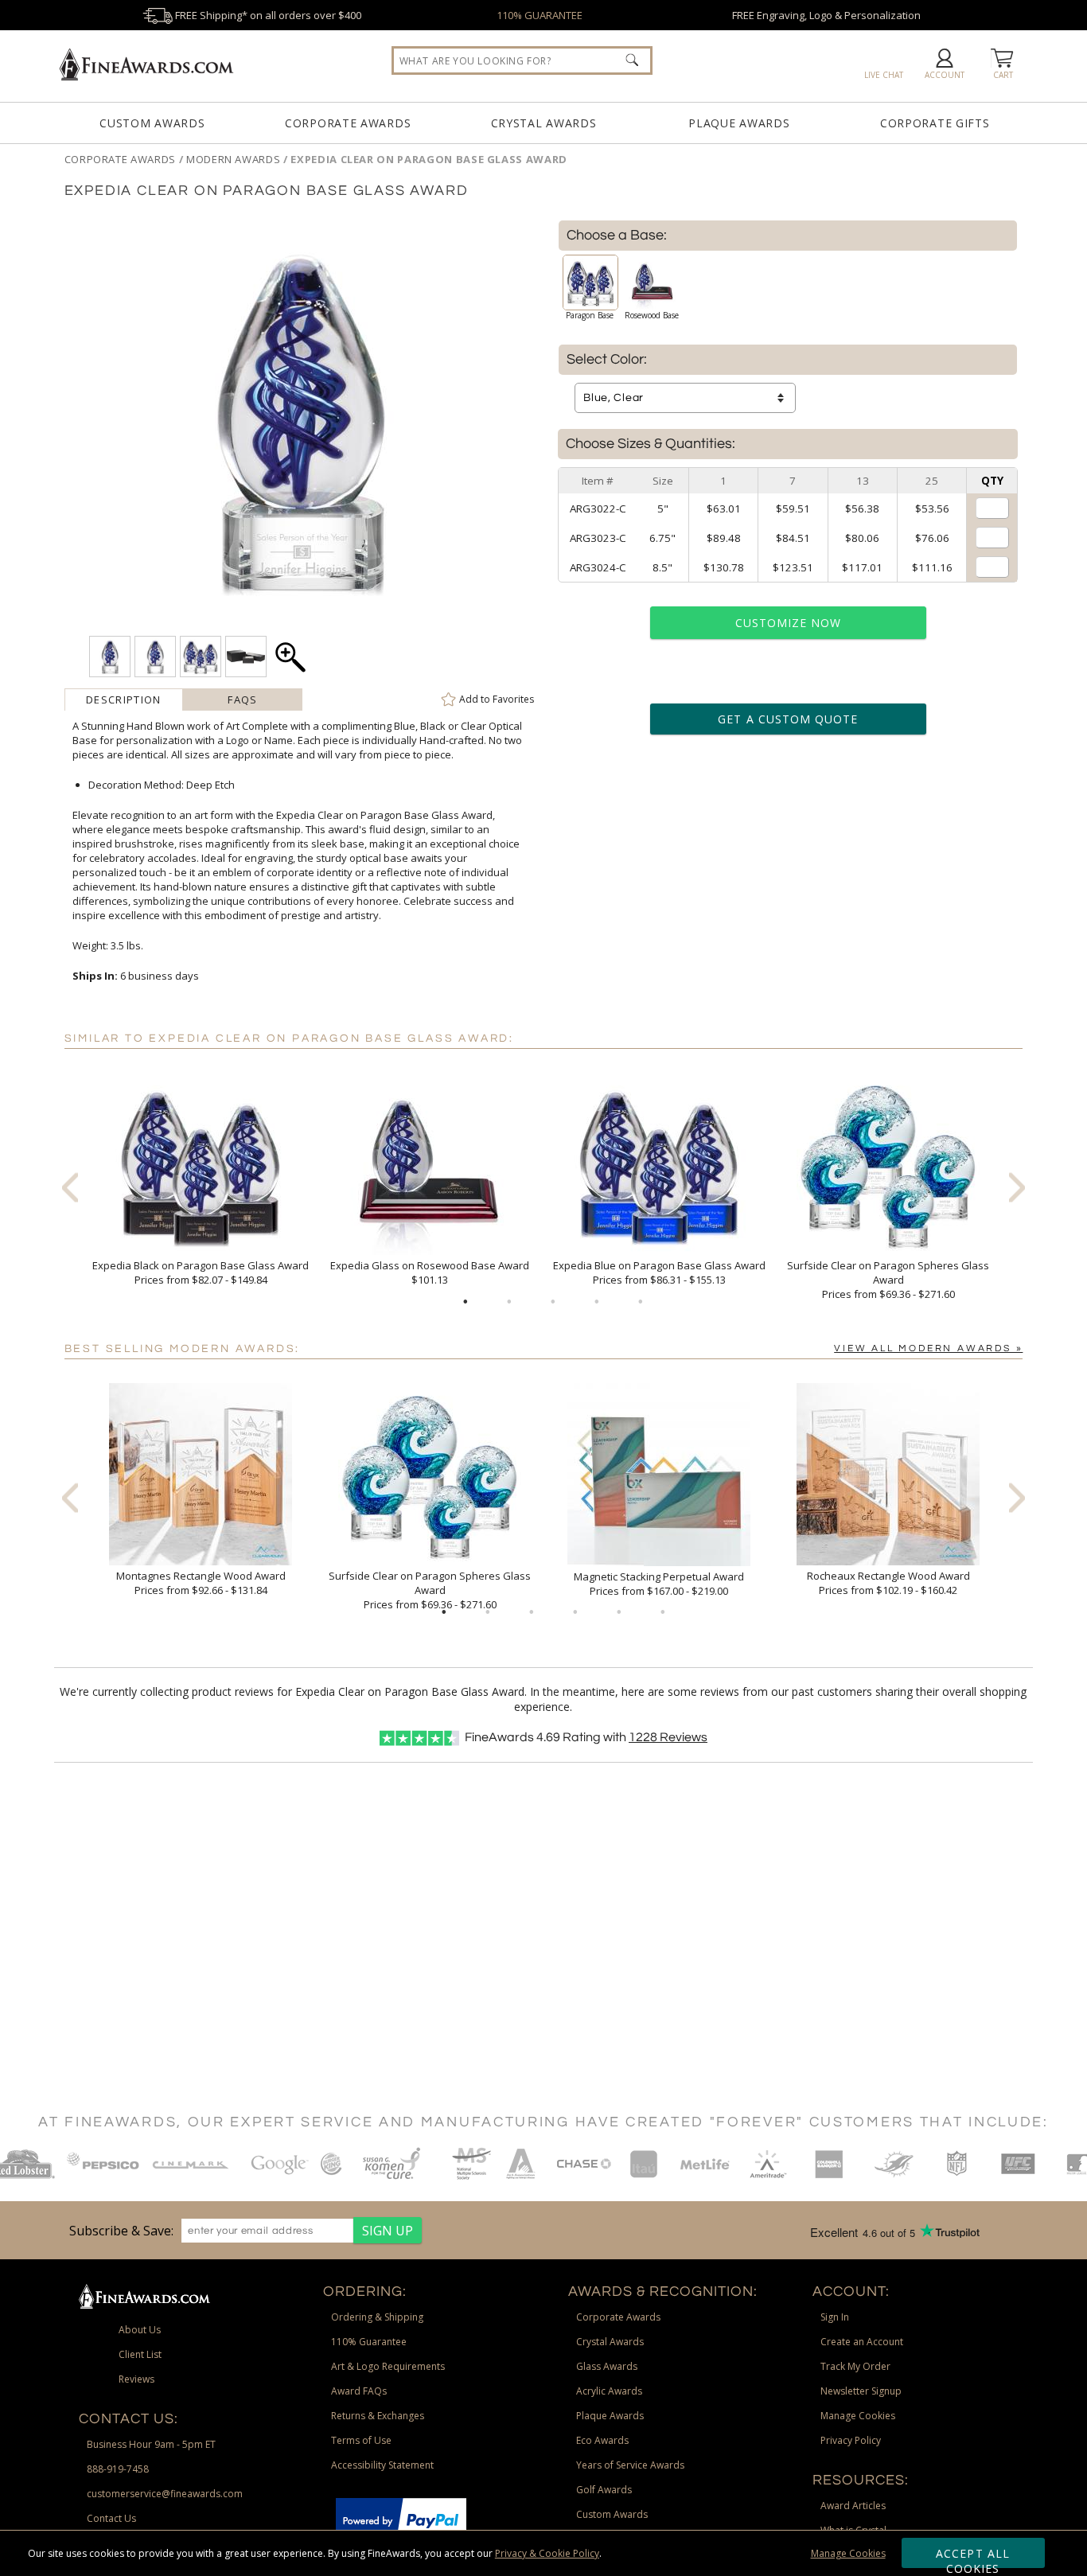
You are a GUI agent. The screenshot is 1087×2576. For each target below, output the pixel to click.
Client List (140, 2354)
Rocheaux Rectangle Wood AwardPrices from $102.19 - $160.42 (888, 1583)
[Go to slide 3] (553, 1302)
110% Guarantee (369, 2342)
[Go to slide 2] (509, 1302)
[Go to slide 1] (466, 1302)
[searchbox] (522, 60)
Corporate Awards (348, 123)
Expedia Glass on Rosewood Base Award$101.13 (430, 1272)
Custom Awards (152, 123)
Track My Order (855, 2366)
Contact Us (111, 2518)
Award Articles (853, 2506)
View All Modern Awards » (928, 1348)
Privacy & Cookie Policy (547, 2553)
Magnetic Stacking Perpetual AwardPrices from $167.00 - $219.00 (659, 1584)
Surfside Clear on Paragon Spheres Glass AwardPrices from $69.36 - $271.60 (888, 1280)
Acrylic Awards (609, 2391)
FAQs (242, 700)
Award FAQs (359, 2391)
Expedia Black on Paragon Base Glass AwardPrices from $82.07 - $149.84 (201, 1272)
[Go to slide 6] (663, 1612)
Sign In (835, 2317)
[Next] (1017, 1187)
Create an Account (862, 2342)
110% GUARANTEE (540, 15)
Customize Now (789, 623)
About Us (140, 2330)
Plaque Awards (739, 123)
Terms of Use (361, 2440)
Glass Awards (607, 2366)
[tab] (124, 700)
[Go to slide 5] (641, 1302)
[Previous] (70, 1187)
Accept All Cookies (973, 2557)
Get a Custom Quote (788, 719)
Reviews (668, 1737)
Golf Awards (604, 2490)
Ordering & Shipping (377, 2317)
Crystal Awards (544, 123)
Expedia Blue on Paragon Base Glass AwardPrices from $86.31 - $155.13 (659, 1272)
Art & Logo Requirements (388, 2366)
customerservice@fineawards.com (165, 2494)
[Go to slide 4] (597, 1302)
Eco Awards (602, 2440)
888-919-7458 (118, 2469)
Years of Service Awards (630, 2465)
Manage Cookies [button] (858, 2416)
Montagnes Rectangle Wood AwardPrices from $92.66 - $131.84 (201, 1583)
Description (123, 700)
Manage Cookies (848, 2553)
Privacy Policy (851, 2440)
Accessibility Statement (382, 2465)
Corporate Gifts (935, 123)
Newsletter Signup (861, 2391)
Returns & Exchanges (378, 2416)
